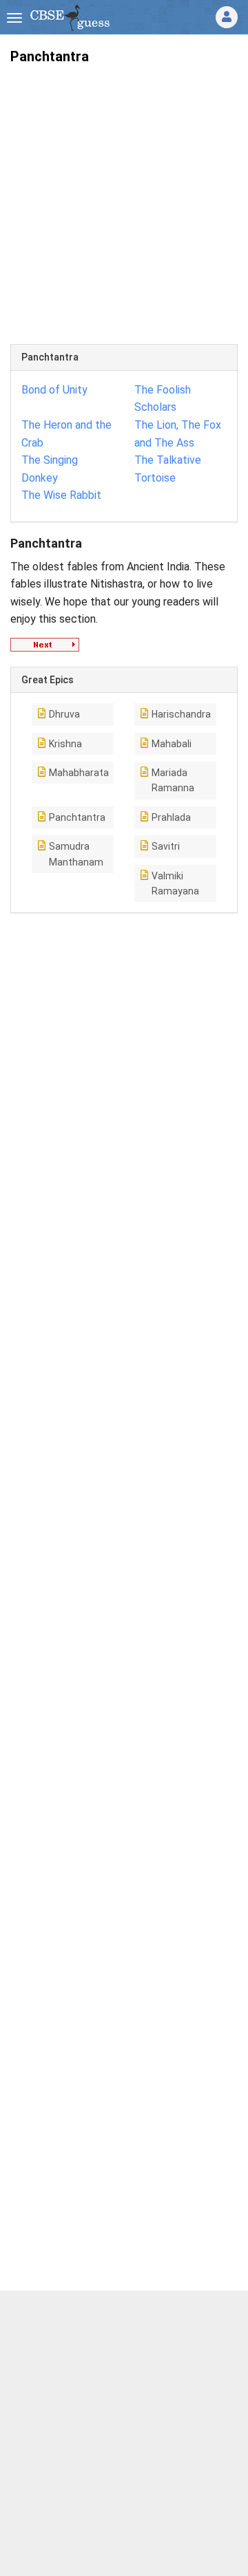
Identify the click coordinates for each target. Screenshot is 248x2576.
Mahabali (172, 744)
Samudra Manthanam (76, 854)
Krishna (65, 744)
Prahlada (171, 817)
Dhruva (64, 714)
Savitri (166, 846)
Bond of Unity (54, 390)
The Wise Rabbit (61, 495)
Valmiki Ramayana (175, 883)
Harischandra (181, 714)
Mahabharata (79, 773)
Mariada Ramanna (173, 780)
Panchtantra (77, 817)
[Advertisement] (124, 199)
